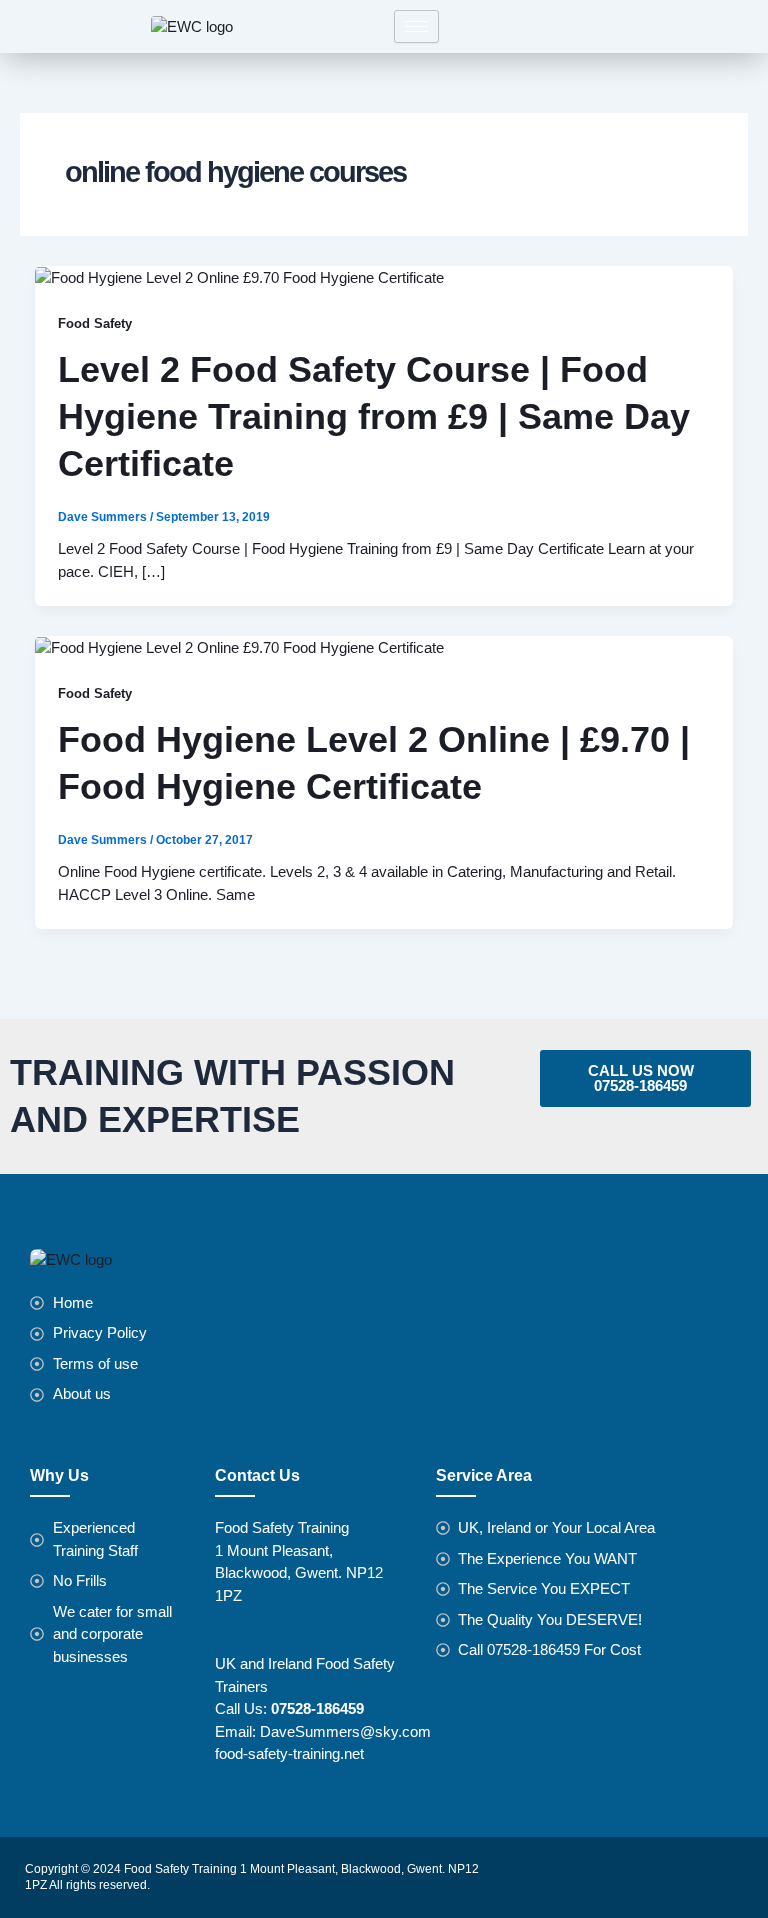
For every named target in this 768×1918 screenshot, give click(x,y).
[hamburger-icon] (416, 26)
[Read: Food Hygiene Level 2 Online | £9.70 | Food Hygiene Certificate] (239, 646)
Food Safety (95, 323)
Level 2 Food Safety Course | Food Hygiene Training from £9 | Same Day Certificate (374, 416)
